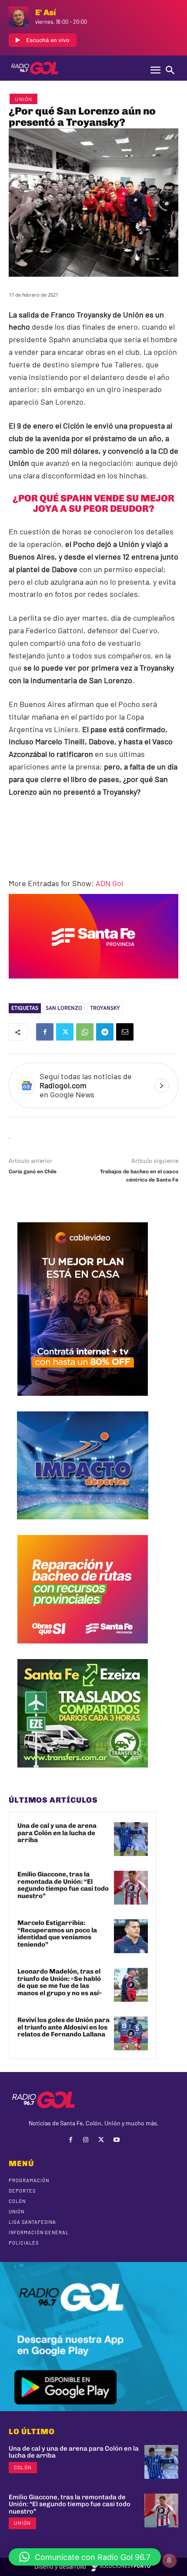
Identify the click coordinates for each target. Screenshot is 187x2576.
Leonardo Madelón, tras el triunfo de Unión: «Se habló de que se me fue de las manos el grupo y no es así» (60, 1982)
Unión (23, 99)
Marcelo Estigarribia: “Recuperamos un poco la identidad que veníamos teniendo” (57, 1934)
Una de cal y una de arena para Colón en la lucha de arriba (57, 1833)
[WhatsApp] (85, 1032)
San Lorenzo (64, 1008)
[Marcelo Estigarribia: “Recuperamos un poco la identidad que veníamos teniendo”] (131, 1936)
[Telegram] (105, 1032)
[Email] (125, 1032)
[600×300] (93, 985)
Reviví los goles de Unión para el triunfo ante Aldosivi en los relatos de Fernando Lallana (63, 2027)
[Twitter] (65, 1032)
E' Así (46, 12)
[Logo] (35, 68)
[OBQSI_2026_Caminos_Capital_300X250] (83, 1650)
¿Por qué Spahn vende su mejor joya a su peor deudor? (93, 503)
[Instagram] (86, 2140)
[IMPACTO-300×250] (83, 1526)
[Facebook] (45, 1032)
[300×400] (83, 1402)
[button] (85, 2557)
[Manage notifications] (169, 2560)
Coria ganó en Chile (33, 1172)
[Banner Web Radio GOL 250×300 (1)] (83, 1774)
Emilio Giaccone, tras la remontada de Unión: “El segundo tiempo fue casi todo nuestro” (63, 1885)
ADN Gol (109, 883)
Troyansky (105, 1008)
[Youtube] (116, 2140)
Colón (23, 2467)
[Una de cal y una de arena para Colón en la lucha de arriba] (131, 1839)
